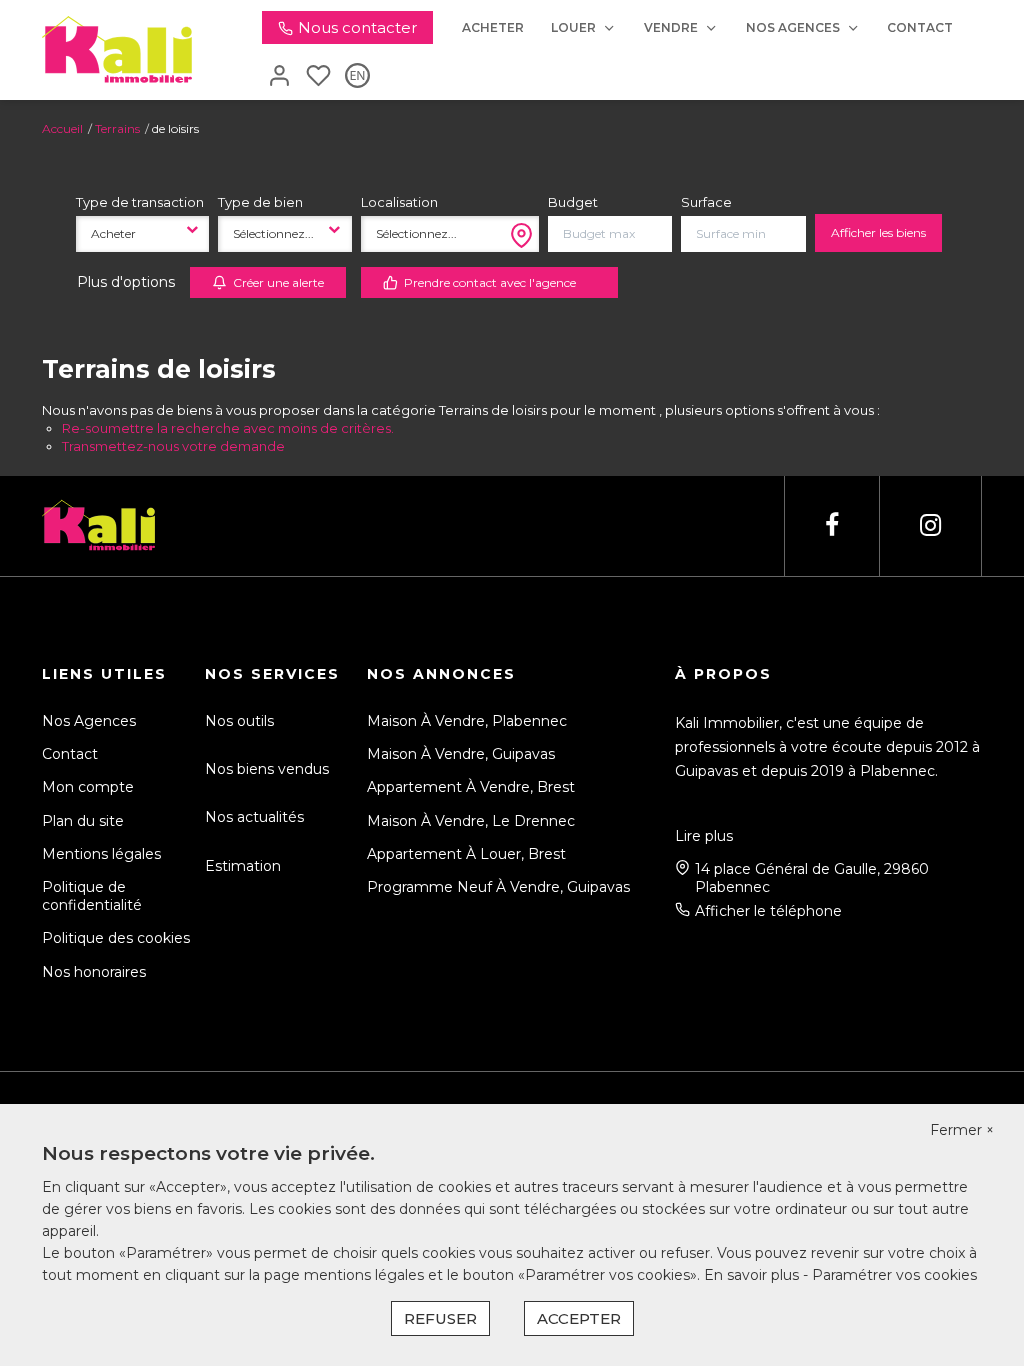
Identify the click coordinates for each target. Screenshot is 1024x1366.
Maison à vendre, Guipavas (461, 754)
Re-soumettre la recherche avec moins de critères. (228, 428)
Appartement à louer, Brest (466, 854)
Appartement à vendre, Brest (471, 787)
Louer (573, 27)
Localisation (399, 202)
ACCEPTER (579, 1318)
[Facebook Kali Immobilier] (832, 525)
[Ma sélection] (318, 77)
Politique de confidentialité (92, 896)
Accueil (62, 128)
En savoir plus (753, 1275)
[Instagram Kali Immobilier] (930, 525)
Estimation (243, 866)
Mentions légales (101, 854)
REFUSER (440, 1318)
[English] (357, 77)
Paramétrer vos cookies (894, 1275)
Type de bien (260, 202)
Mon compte (88, 787)
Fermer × (962, 1130)
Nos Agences (89, 721)
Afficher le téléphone (768, 911)
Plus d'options (126, 282)
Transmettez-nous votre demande (173, 446)
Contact (920, 27)
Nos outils (239, 721)
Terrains (117, 128)
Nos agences (793, 27)
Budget (573, 202)
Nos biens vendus (267, 769)
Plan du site (83, 821)
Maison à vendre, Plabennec (467, 721)
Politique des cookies (116, 938)
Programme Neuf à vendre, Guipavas (498, 887)
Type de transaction (140, 202)
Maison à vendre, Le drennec (471, 821)
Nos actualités (254, 817)
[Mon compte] (279, 77)
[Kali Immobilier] (117, 49)
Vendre (671, 27)
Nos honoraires (94, 972)
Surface (706, 202)
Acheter (493, 27)
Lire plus (704, 836)
